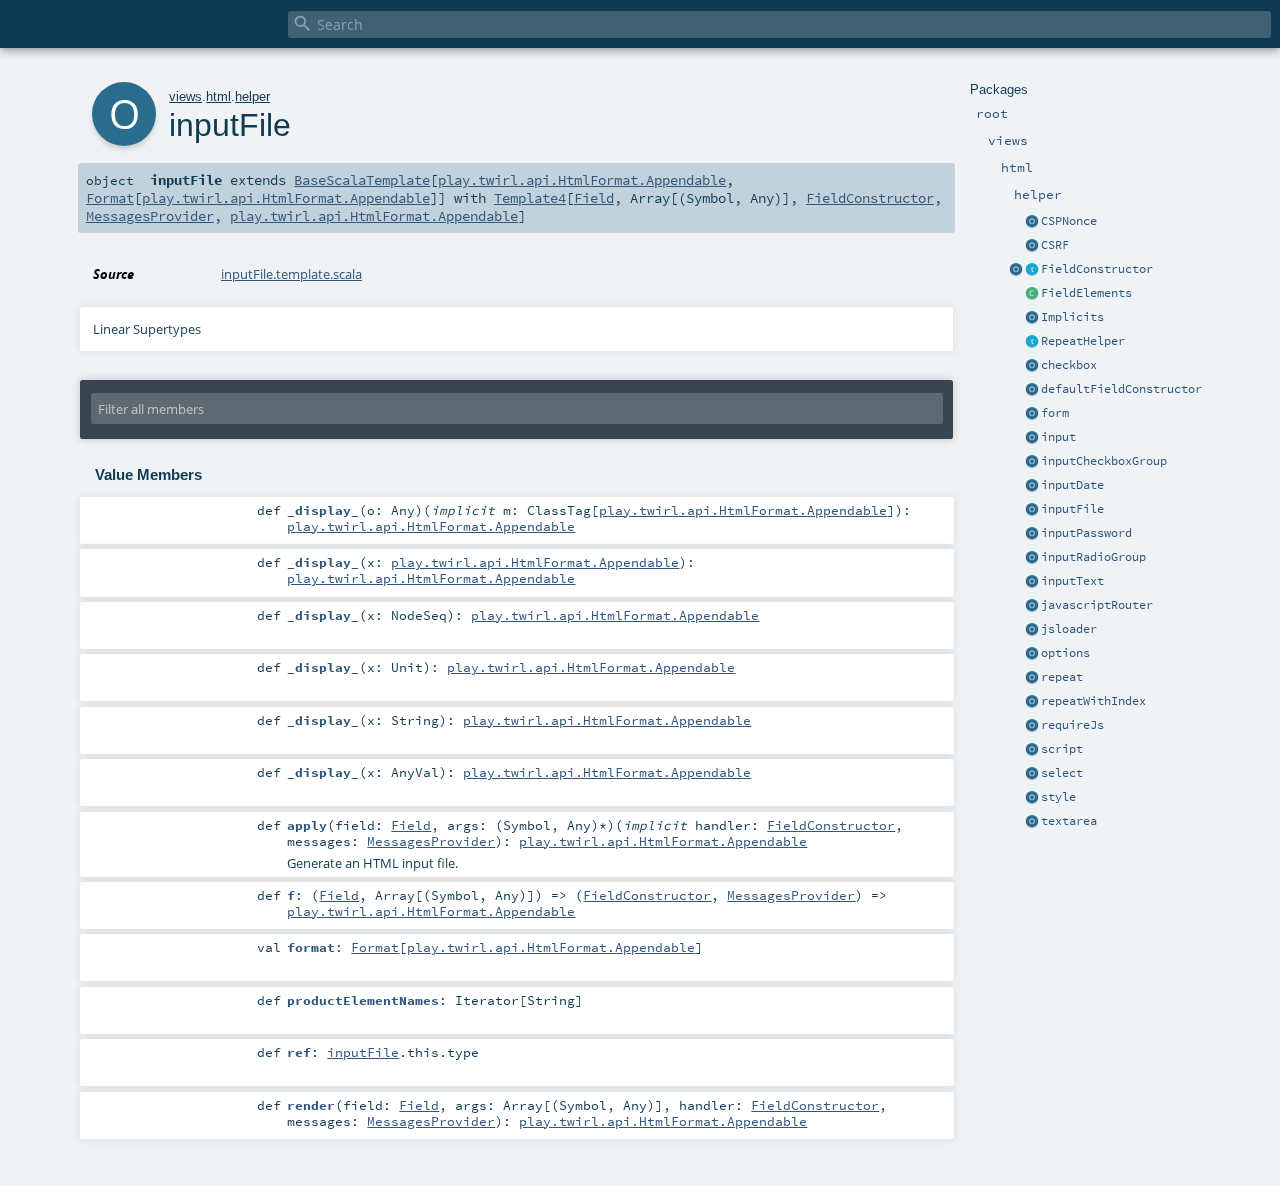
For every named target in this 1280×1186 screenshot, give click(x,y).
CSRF (1055, 245)
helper (252, 96)
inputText (1072, 581)
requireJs (1072, 725)
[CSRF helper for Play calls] (1032, 246)
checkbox (1069, 365)
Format (110, 198)
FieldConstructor (1097, 269)
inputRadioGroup (1093, 557)
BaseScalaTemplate (362, 180)
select (1062, 773)
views (185, 96)
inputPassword (1086, 533)
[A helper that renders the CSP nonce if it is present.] (1032, 222)
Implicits (1072, 317)
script (1062, 749)
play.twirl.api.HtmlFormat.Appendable (582, 180)
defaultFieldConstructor (1121, 389)
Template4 (530, 198)
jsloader (1069, 629)
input (1058, 437)
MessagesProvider (150, 216)
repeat (1062, 677)
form (1055, 413)
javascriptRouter (1097, 605)
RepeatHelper (1083, 341)
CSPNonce (1069, 221)
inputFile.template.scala (291, 274)
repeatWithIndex (1093, 701)
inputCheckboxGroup (1104, 461)
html (218, 96)
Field (594, 198)
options (1065, 653)
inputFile (1072, 509)
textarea (1069, 821)
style (1058, 797)
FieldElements (1086, 293)
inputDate (1072, 485)
